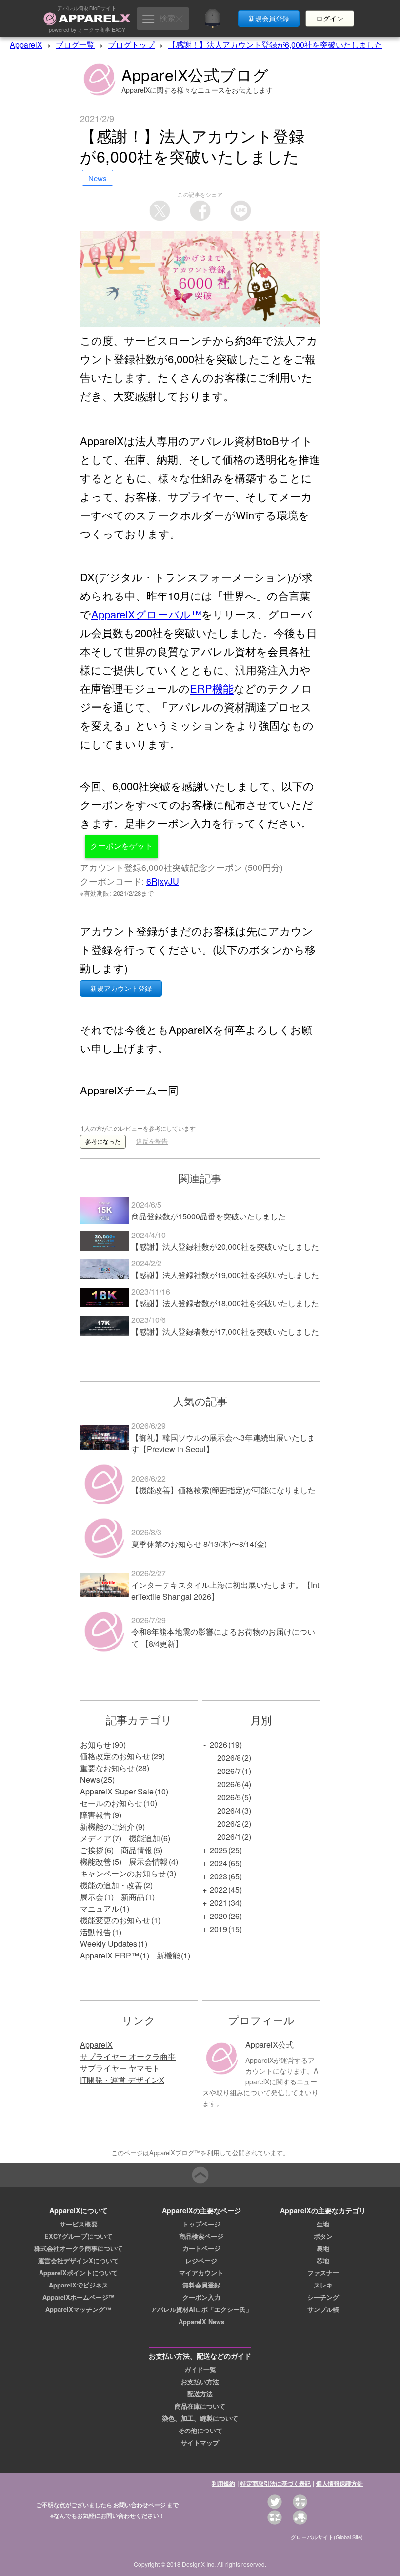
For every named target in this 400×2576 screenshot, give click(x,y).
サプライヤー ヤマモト (120, 2068)
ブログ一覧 (75, 45)
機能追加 (144, 1838)
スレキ (323, 2285)
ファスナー (323, 2273)
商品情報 (137, 1850)
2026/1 (229, 1837)
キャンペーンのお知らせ (123, 1873)
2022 (219, 1889)
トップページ (201, 2224)
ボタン (323, 2236)
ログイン (330, 19)
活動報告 (96, 1932)
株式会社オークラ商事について (79, 2248)
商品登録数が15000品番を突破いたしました (209, 1216)
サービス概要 (79, 2224)
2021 (219, 1903)
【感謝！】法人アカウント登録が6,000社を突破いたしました (275, 45)
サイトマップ (200, 2443)
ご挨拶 (92, 1850)
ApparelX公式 (270, 2045)
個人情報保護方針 (340, 2483)
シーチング (323, 2297)
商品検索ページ (201, 2236)
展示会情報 (148, 1862)
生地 (323, 2224)
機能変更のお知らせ (115, 1920)
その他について (200, 2431)
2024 (219, 1863)
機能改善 (96, 1862)
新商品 (133, 1897)
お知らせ (96, 1744)
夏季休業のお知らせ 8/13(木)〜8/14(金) (199, 1544)
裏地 (323, 2248)
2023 (219, 1876)
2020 (219, 1916)
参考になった (103, 1142)
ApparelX (26, 45)
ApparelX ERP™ (110, 1955)
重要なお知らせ (107, 1768)
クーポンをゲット (121, 846)
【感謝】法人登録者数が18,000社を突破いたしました (225, 1303)
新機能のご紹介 (107, 1826)
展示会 (92, 1897)
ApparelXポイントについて (78, 2273)
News (90, 1780)
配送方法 (200, 2394)
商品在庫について (200, 2406)
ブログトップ (131, 45)
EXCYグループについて (79, 2236)
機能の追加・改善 (111, 1885)
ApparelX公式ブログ (195, 74)
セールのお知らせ (111, 1803)
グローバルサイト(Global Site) (327, 2537)
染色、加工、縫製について (200, 2418)
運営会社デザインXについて (78, 2261)
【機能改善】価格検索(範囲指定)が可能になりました (223, 1490)
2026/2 (229, 1824)
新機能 (168, 1955)
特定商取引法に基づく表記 (276, 2483)
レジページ (201, 2261)
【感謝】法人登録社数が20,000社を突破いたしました (225, 1247)
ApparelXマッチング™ (78, 2309)
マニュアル (100, 1908)
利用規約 (223, 2483)
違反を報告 (152, 1142)
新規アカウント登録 (121, 989)
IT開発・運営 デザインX (122, 2080)
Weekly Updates (109, 1944)
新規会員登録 (269, 19)
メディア (96, 1838)
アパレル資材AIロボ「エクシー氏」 (201, 2309)
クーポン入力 (201, 2297)
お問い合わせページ (140, 2505)
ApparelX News (201, 2322)
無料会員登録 (201, 2285)
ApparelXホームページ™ (79, 2297)
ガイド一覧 (200, 2370)
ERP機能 (212, 688)
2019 (219, 1929)
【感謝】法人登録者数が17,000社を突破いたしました (225, 1331)
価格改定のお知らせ (115, 1756)
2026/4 (229, 1810)
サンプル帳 (323, 2309)
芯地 (323, 2261)
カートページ (201, 2248)
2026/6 (229, 1784)
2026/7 (229, 1771)
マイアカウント (201, 2273)
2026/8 (229, 1758)
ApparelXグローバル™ (146, 614)
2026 (219, 1744)
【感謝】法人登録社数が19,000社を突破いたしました (225, 1275)
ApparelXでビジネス (79, 2285)
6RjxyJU (163, 881)
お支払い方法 (200, 2382)
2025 (219, 1850)
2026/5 (229, 1797)
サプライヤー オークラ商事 (128, 2056)
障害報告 (96, 1815)
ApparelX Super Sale (117, 1791)
